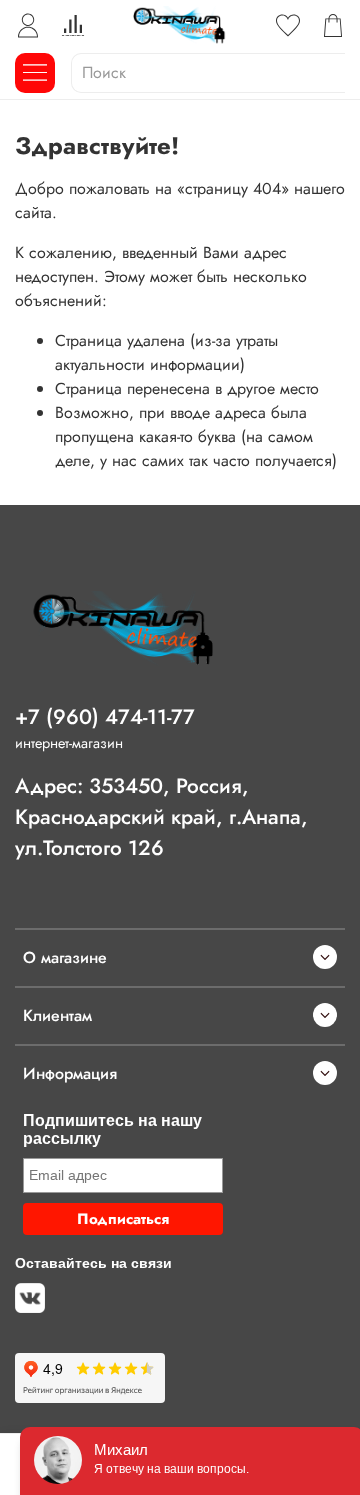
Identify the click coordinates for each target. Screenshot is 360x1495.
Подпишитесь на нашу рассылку (112, 1129)
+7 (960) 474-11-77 (105, 717)
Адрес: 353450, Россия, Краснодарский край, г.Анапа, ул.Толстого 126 (161, 817)
